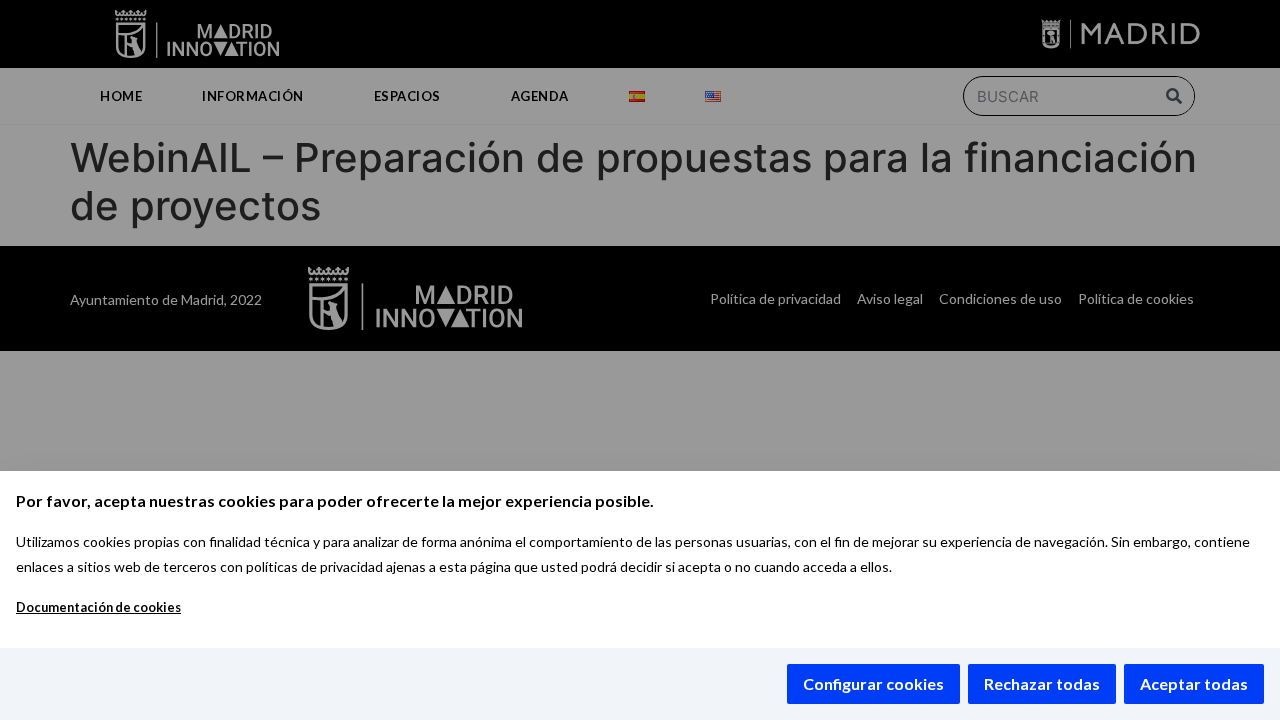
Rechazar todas (1042, 683)
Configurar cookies (873, 683)
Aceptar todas (1194, 683)
